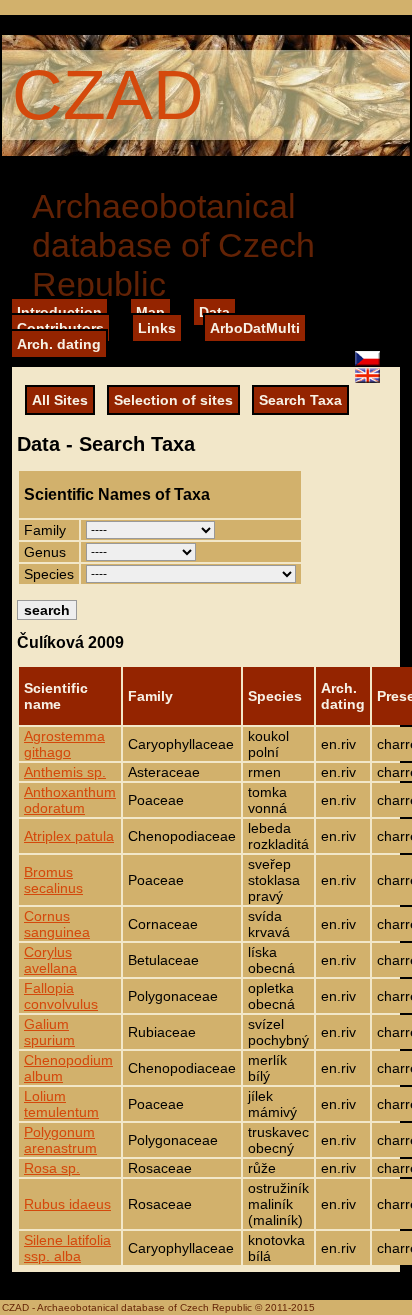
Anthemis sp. (65, 772)
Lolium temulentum (61, 1104)
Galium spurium (49, 1032)
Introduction (59, 312)
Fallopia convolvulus (61, 996)
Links (157, 328)
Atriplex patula (69, 836)
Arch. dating (59, 344)
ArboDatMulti (255, 328)
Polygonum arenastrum (60, 1140)
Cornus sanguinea (57, 924)
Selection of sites (173, 400)
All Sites (60, 400)
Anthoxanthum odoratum (70, 800)
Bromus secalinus (53, 880)
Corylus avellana (50, 960)
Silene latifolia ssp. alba (67, 1248)
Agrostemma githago (64, 744)
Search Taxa (300, 400)
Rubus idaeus (67, 1204)
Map (150, 312)
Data (214, 312)
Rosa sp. (52, 1168)
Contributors (60, 328)
